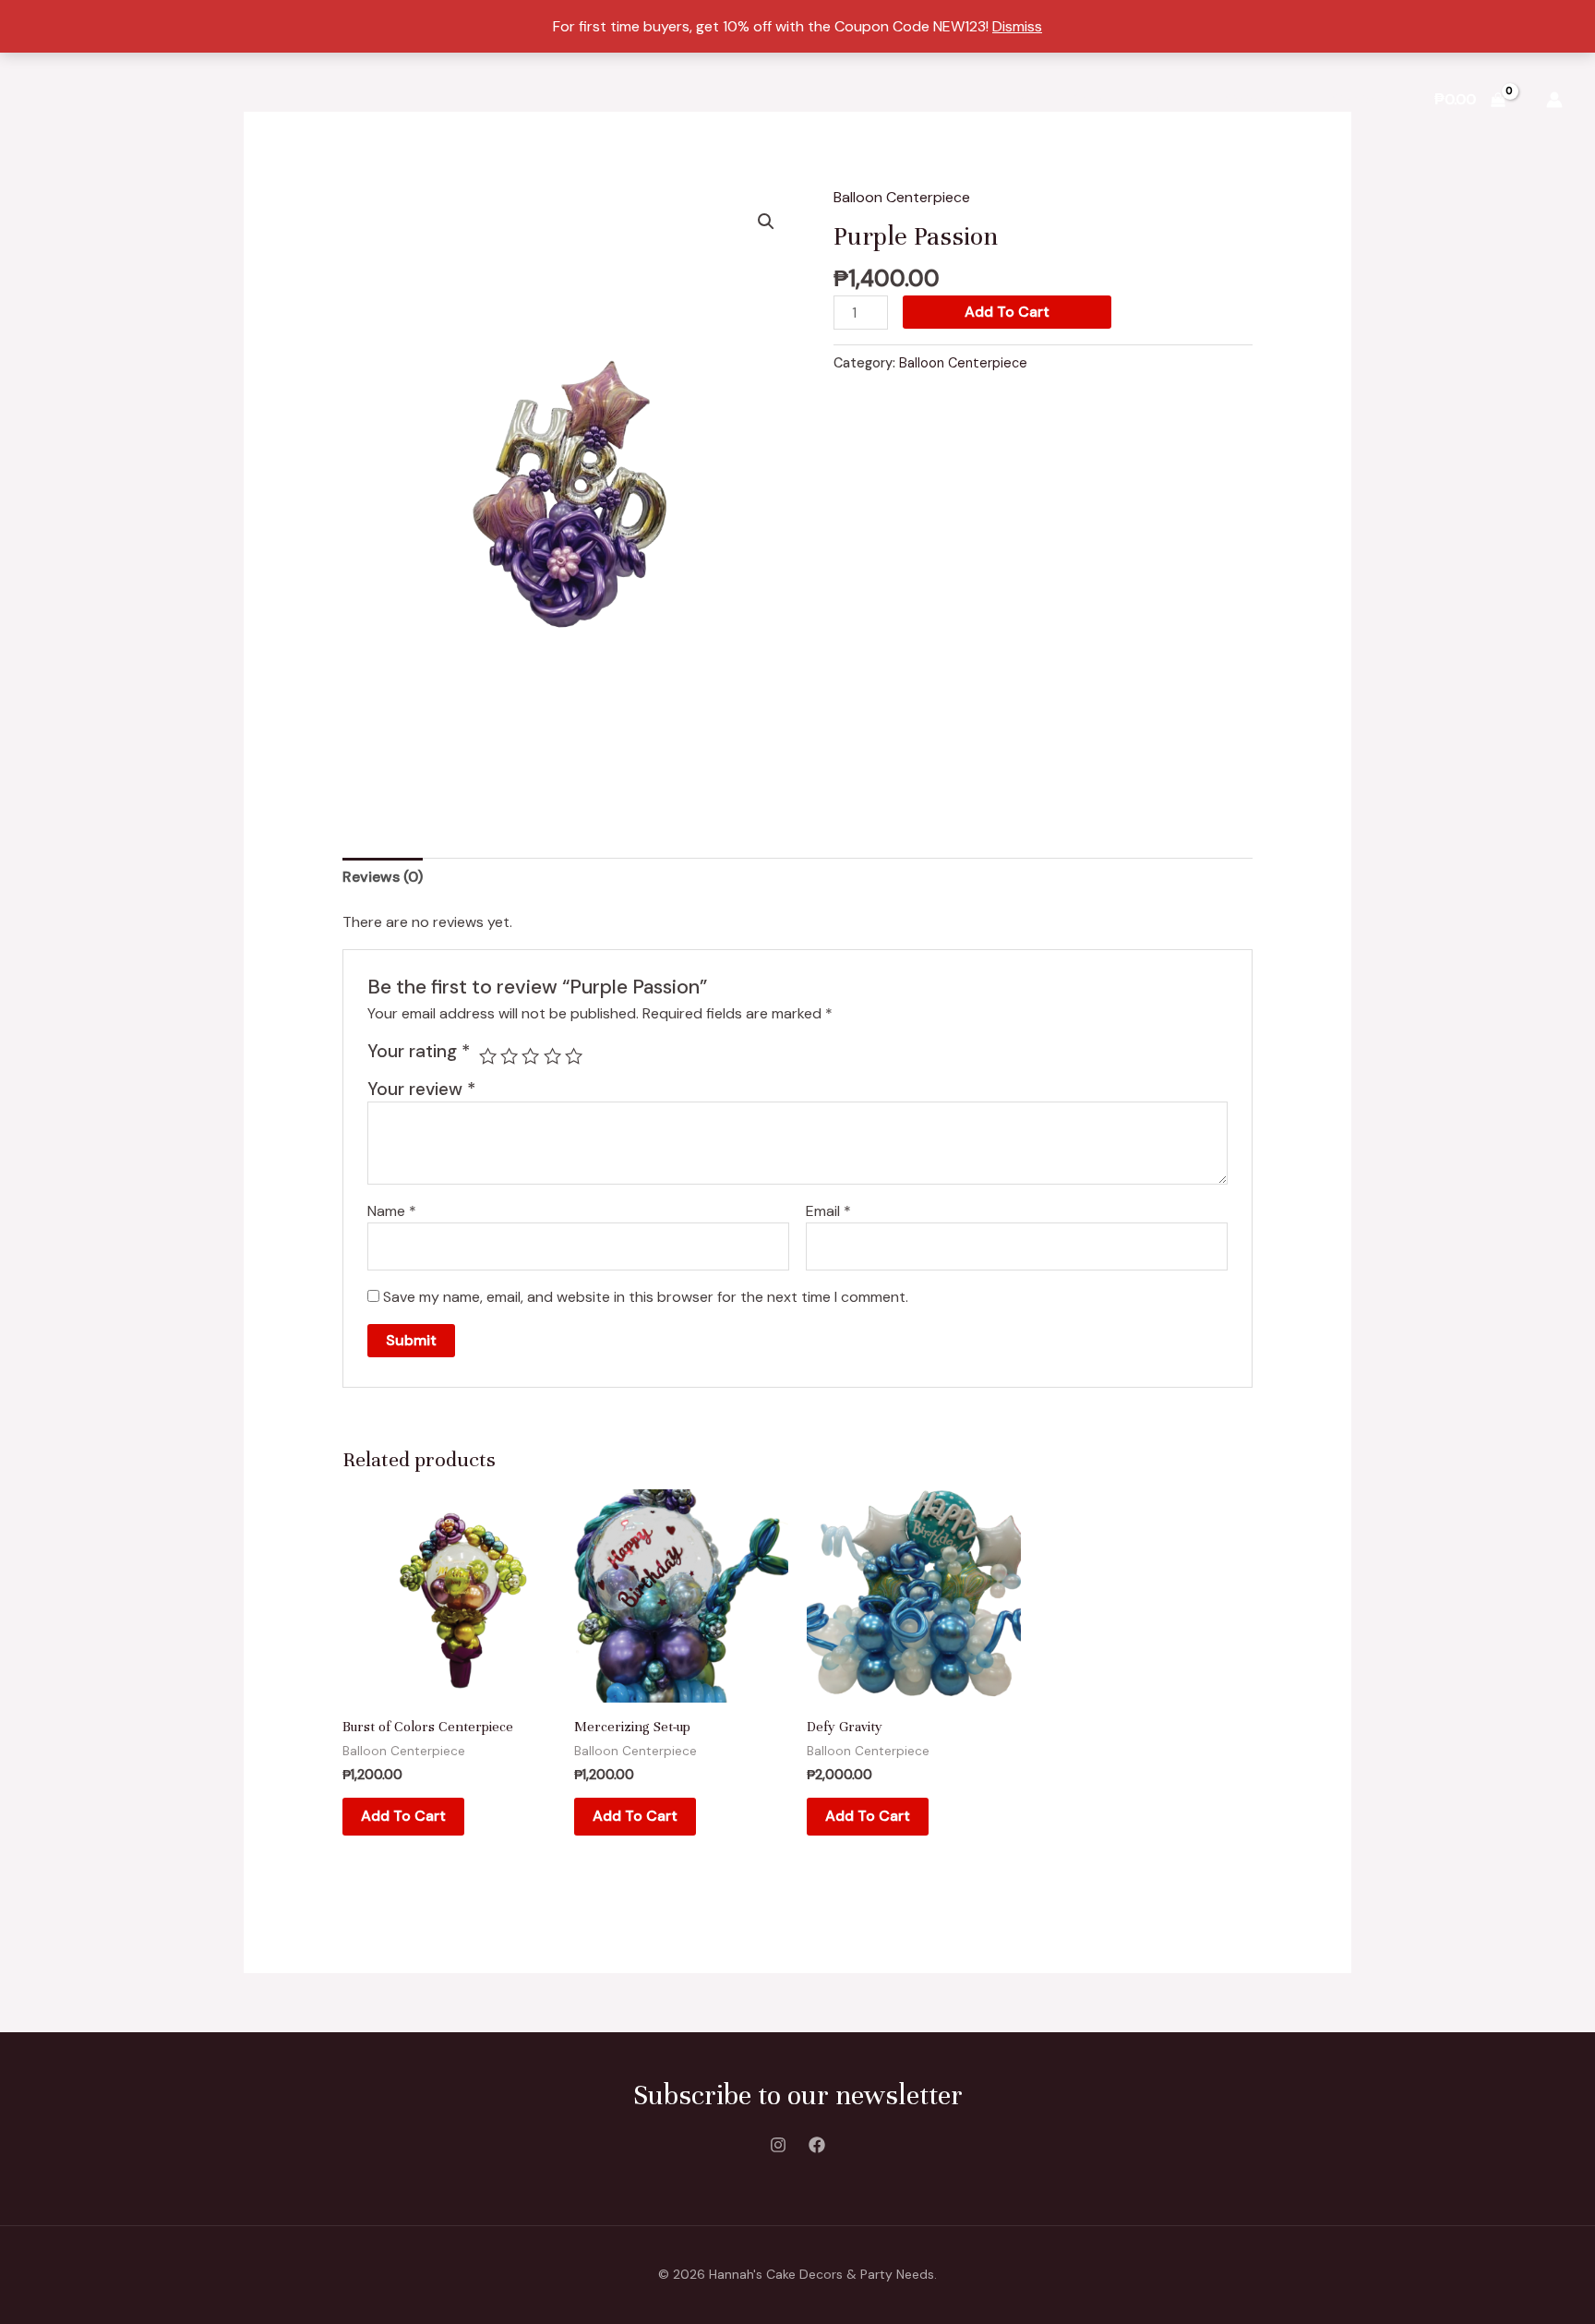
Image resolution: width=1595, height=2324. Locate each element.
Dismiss (1017, 26)
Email (828, 1211)
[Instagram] (778, 2145)
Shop (1090, 99)
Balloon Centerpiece (902, 197)
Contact (1361, 99)
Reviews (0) (383, 877)
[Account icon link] (1554, 100)
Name (392, 1211)
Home (1016, 99)
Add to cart (1007, 312)
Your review (421, 1089)
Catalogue (1260, 99)
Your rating (419, 1051)
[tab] (383, 877)
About (1166, 99)
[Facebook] (817, 2145)
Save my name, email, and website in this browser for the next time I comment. (646, 1297)
